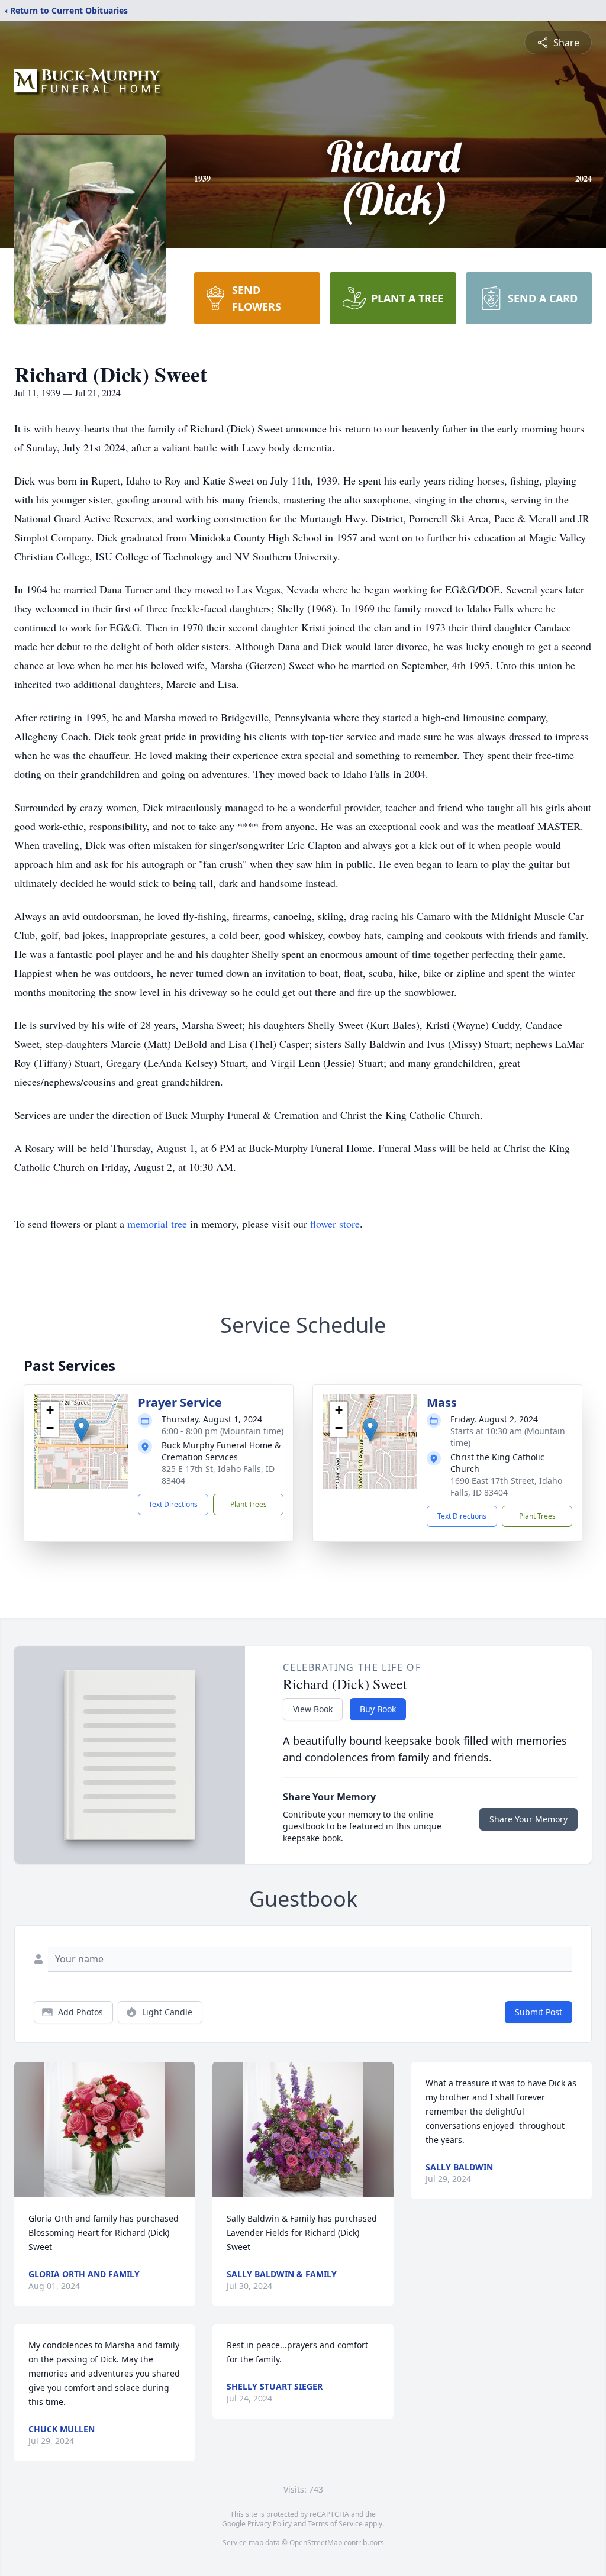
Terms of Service (335, 2524)
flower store (335, 1224)
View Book (313, 1709)
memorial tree (157, 1224)
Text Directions (173, 1504)
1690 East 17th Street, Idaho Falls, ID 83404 (506, 1486)
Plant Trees (249, 1504)
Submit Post (539, 2012)
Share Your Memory (528, 1819)
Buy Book (378, 1709)
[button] (81, 1430)
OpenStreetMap (316, 2543)
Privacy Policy (270, 2524)
